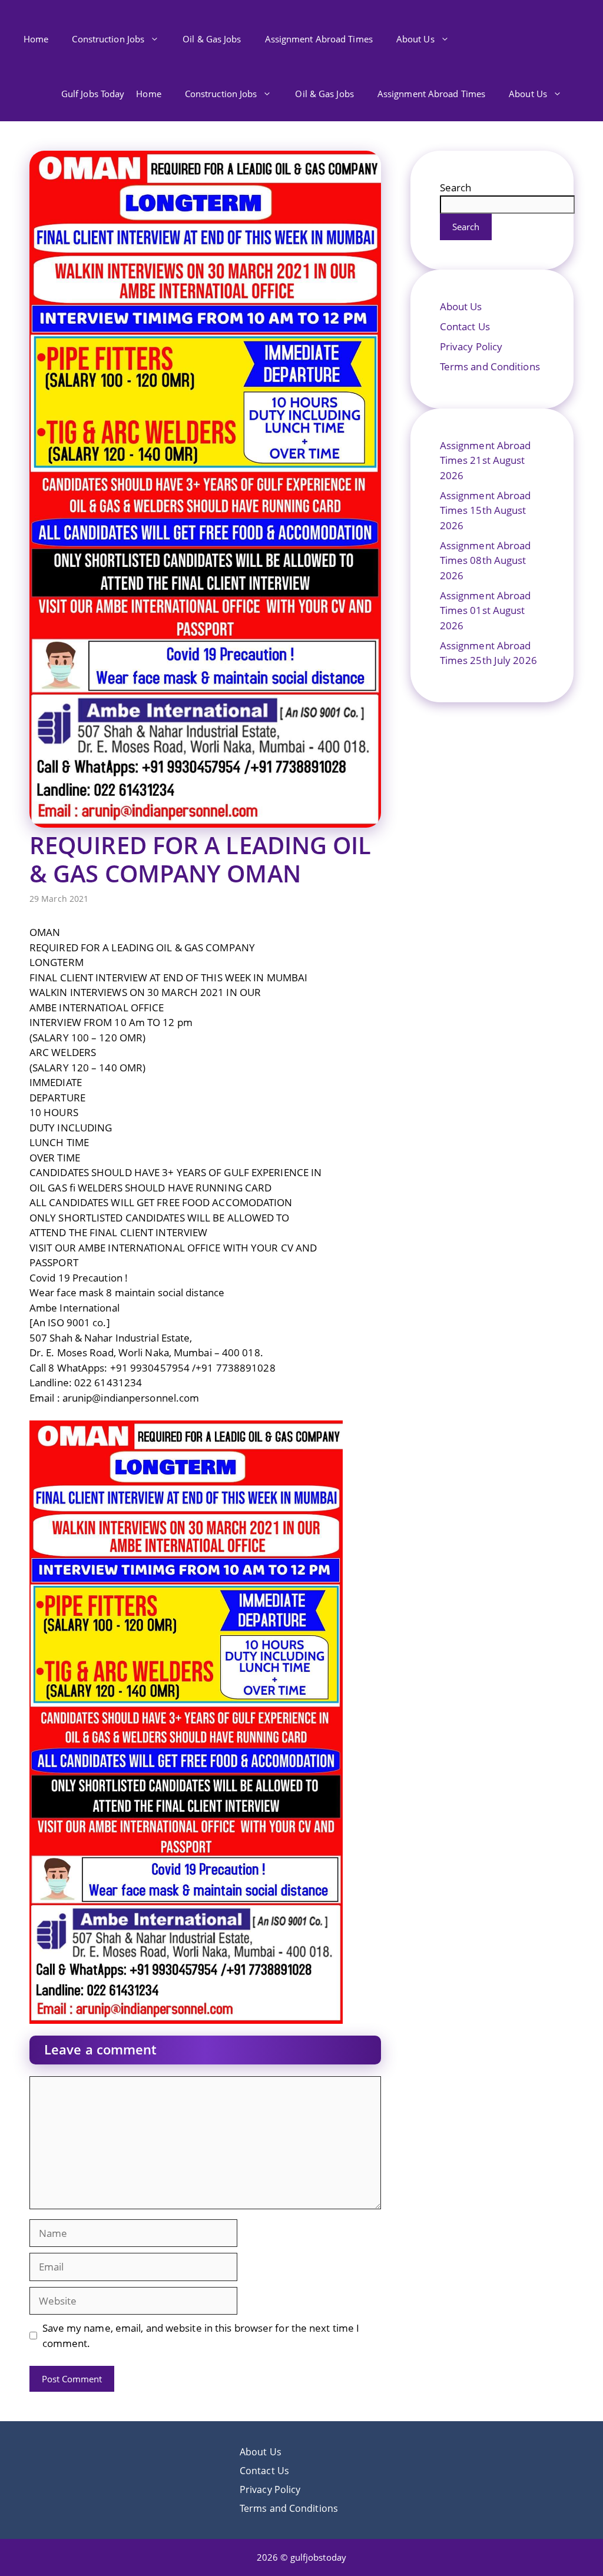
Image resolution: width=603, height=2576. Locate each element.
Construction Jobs (108, 39)
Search (456, 187)
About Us (415, 39)
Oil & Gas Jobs (212, 39)
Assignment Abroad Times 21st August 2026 (486, 460)
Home (36, 39)
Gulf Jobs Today (93, 94)
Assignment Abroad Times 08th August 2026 (486, 560)
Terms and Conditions (490, 366)
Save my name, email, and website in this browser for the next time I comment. (201, 2336)
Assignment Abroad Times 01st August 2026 (486, 610)
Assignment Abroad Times (319, 39)
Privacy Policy (471, 346)
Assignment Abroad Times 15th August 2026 (486, 510)
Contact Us (465, 326)
